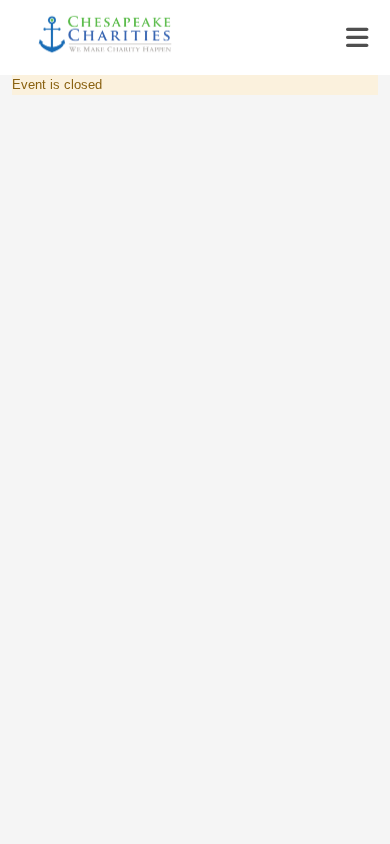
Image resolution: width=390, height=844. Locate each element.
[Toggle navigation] (357, 38)
